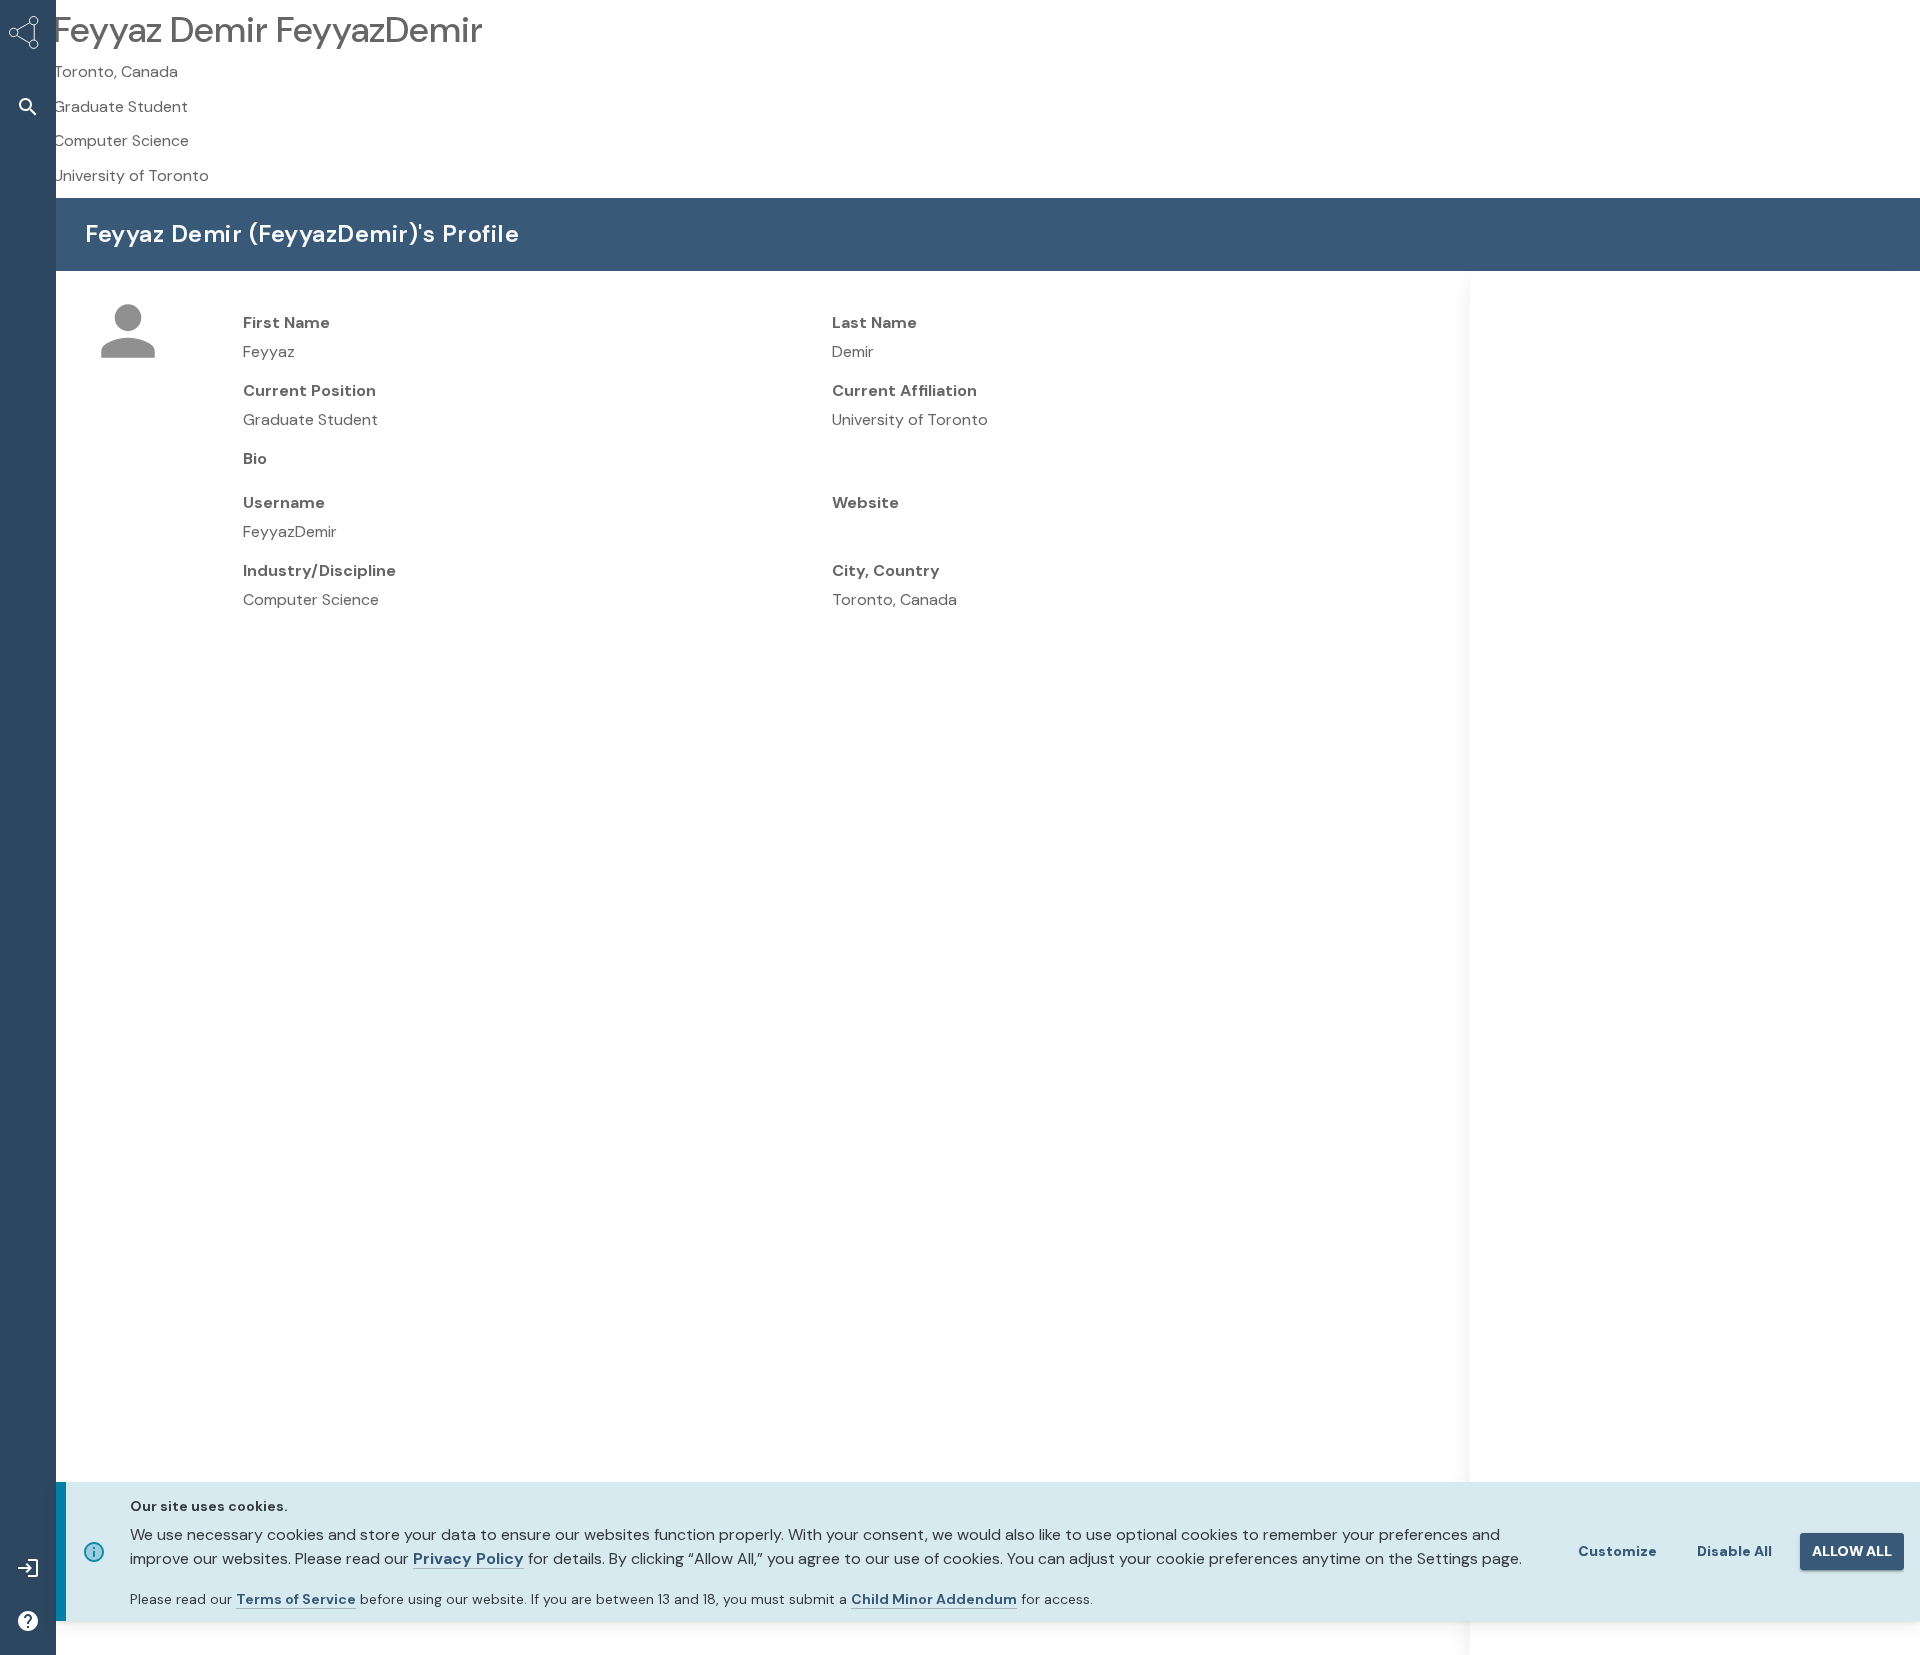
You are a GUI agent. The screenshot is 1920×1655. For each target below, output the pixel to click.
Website (865, 502)
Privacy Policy (468, 1558)
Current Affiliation (904, 390)
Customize (1617, 1551)
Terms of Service (296, 1599)
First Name (286, 322)
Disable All (1734, 1551)
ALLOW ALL (1852, 1551)
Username (284, 502)
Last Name (874, 322)
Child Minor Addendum (934, 1599)
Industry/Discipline (319, 570)
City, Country (886, 570)
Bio (255, 458)
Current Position (309, 390)
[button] (28, 106)
